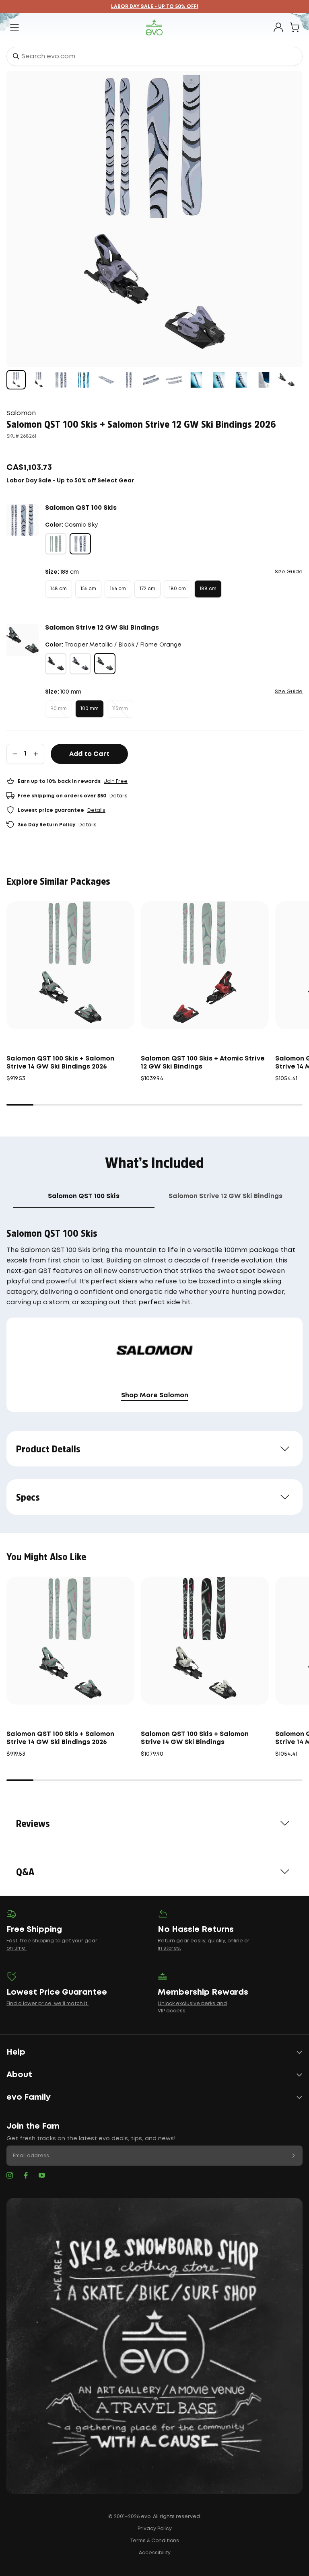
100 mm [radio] (90, 709)
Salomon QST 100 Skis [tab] (84, 1196)
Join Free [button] (116, 781)
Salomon (21, 413)
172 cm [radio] (147, 589)
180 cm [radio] (177, 589)
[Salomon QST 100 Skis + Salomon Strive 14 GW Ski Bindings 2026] (70, 965)
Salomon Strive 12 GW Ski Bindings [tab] (226, 1196)
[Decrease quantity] (15, 754)
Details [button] (118, 796)
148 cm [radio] (59, 589)
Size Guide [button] (289, 572)
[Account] (278, 27)
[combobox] (154, 56)
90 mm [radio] (59, 709)
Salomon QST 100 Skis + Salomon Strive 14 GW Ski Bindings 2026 (60, 1063)
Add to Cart (89, 754)
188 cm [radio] (208, 589)
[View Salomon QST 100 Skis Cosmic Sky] (61, 380)
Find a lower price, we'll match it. (47, 2004)
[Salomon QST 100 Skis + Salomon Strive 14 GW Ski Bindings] (205, 1641)
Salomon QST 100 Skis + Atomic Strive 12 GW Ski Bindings (203, 1063)
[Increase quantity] (36, 754)
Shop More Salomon (155, 1395)
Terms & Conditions (154, 2541)
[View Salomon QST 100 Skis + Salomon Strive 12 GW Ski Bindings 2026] (16, 380)
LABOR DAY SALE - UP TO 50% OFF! (155, 7)
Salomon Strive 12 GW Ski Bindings (102, 628)
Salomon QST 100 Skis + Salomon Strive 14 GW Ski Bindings (195, 1738)
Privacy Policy (155, 2529)
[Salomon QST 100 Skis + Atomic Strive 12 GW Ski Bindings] (205, 965)
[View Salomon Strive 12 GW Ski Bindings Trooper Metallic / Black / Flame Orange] (286, 380)
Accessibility (155, 2553)
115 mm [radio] (120, 709)
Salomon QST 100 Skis (81, 508)
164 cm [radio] (118, 589)
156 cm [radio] (88, 589)
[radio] (56, 544)
